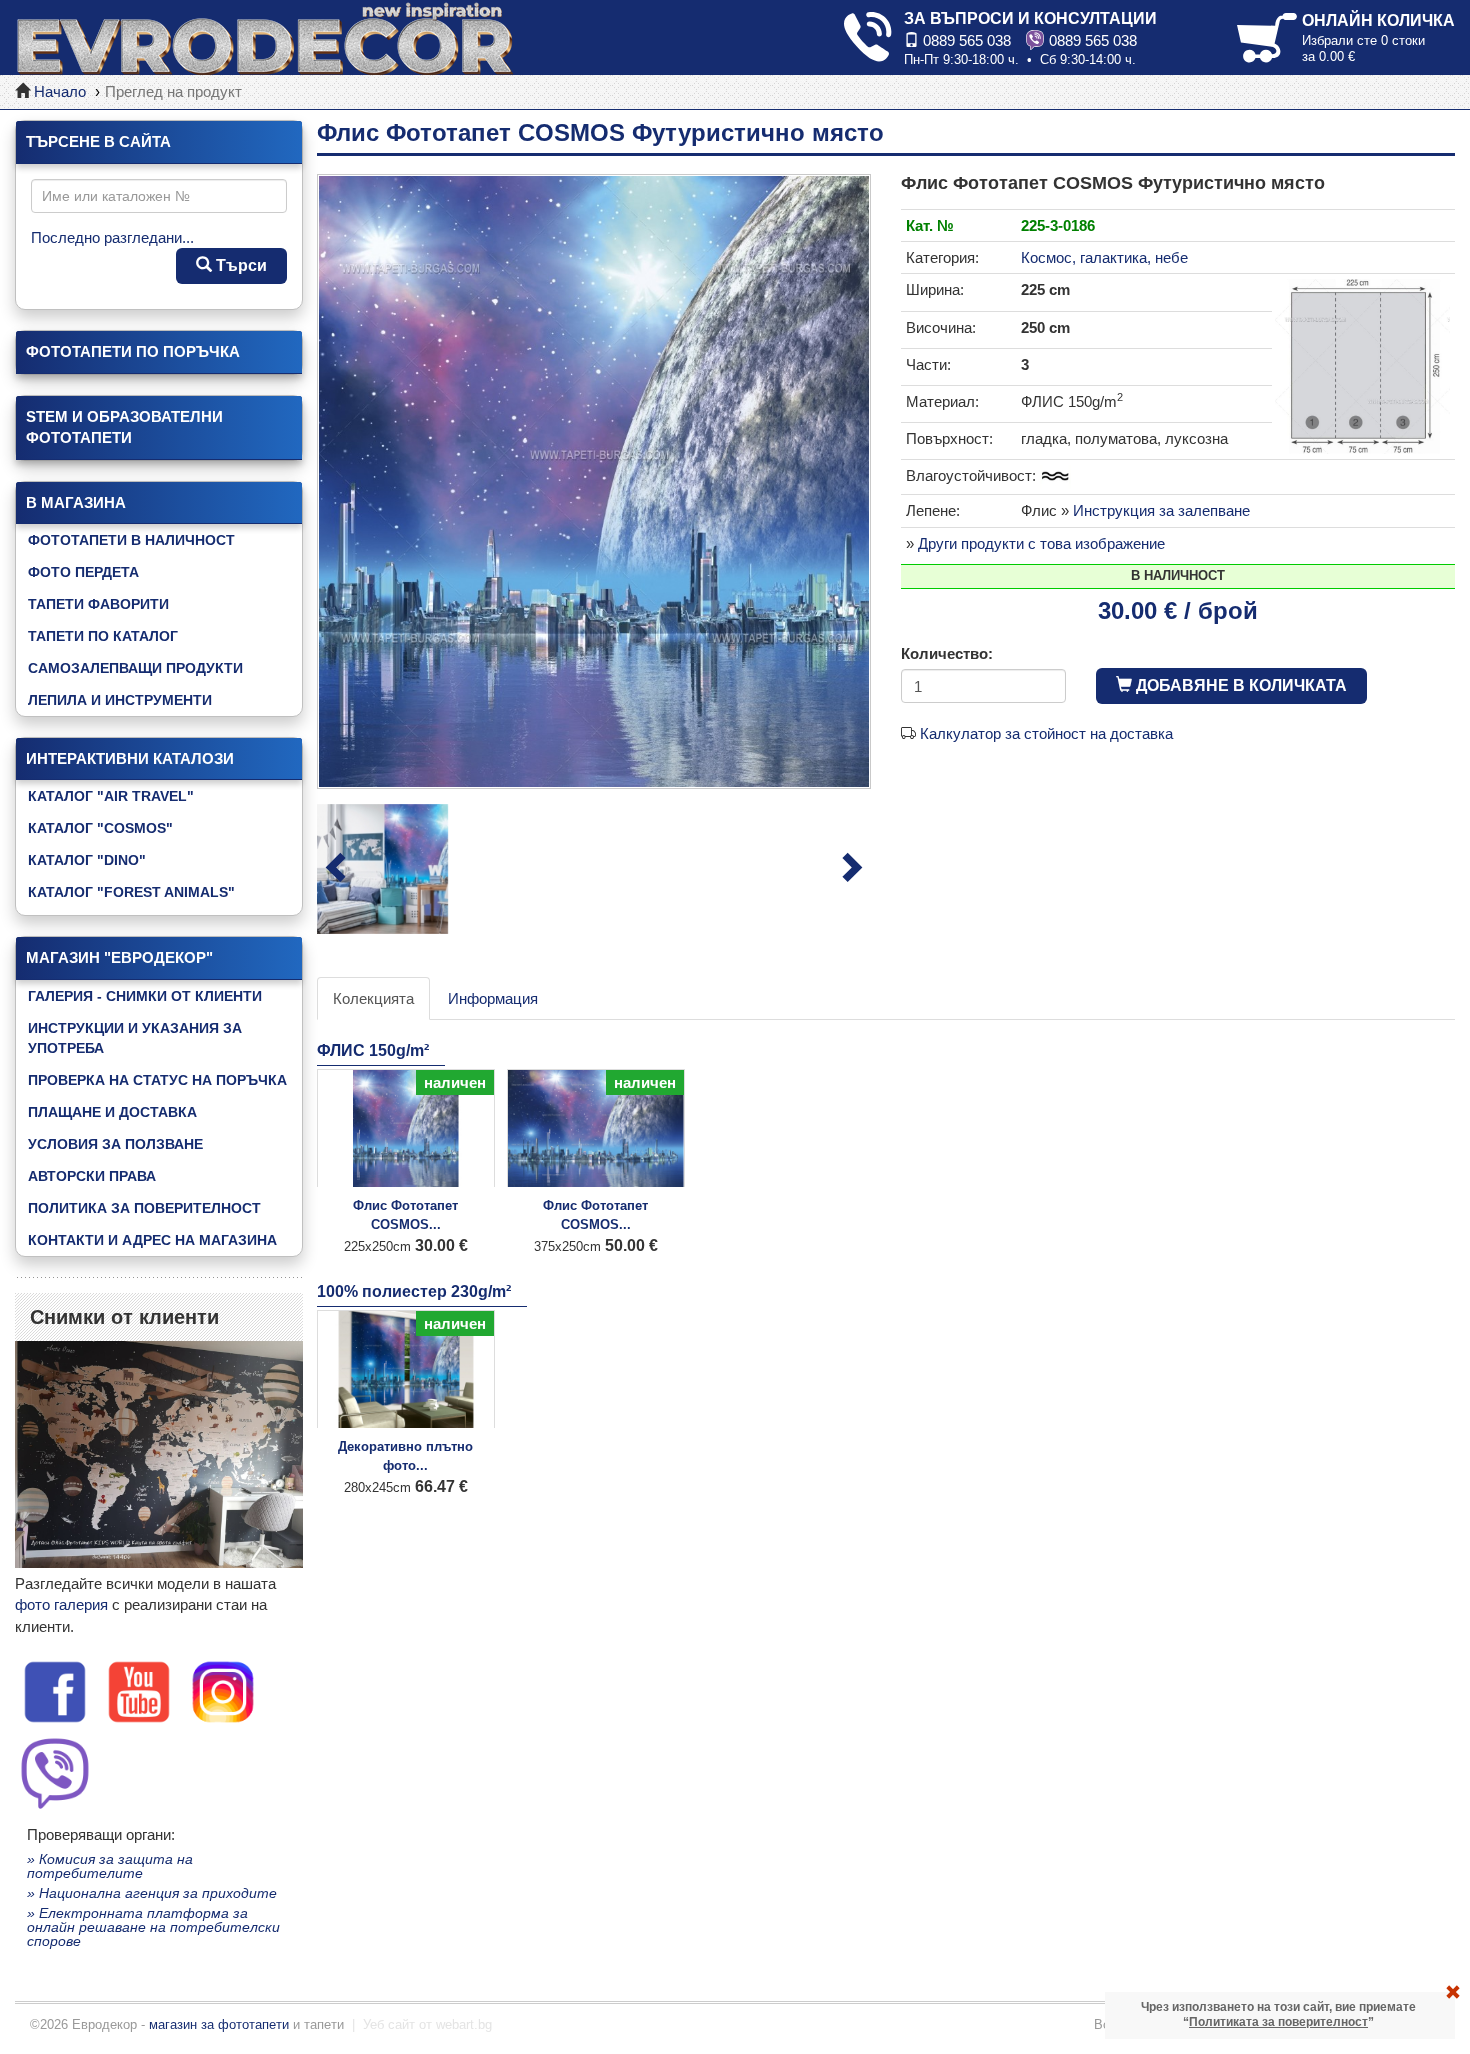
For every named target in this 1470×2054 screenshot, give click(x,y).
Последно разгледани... (112, 237)
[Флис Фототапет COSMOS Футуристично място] (594, 481)
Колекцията (373, 998)
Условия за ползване (115, 1144)
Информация (493, 998)
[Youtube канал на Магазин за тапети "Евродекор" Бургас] (139, 1690)
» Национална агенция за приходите (152, 1893)
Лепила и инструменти (120, 700)
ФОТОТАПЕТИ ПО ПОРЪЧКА (133, 351)
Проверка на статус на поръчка (157, 1080)
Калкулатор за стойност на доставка (1046, 733)
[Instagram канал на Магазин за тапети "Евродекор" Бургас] (223, 1690)
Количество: (947, 653)
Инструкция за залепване (1161, 510)
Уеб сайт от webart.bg (427, 2024)
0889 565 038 (965, 40)
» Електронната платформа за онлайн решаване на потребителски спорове (153, 1927)
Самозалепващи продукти (135, 668)
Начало (60, 91)
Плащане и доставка (112, 1112)
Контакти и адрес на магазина (152, 1240)
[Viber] (55, 1770)
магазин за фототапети (219, 2024)
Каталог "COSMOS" (100, 828)
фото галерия (61, 1604)
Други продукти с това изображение (1041, 543)
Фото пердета (83, 572)
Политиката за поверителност (1278, 2022)
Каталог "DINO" (87, 860)
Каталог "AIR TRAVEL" (111, 796)
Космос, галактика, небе (1104, 257)
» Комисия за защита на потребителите (110, 1866)
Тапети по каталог (103, 636)
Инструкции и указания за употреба (135, 1038)
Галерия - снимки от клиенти (145, 996)
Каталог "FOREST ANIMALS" (131, 892)
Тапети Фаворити (98, 604)
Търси (239, 265)
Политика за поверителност (144, 1208)
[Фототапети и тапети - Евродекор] (265, 37)
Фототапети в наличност (131, 540)
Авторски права (92, 1176)
